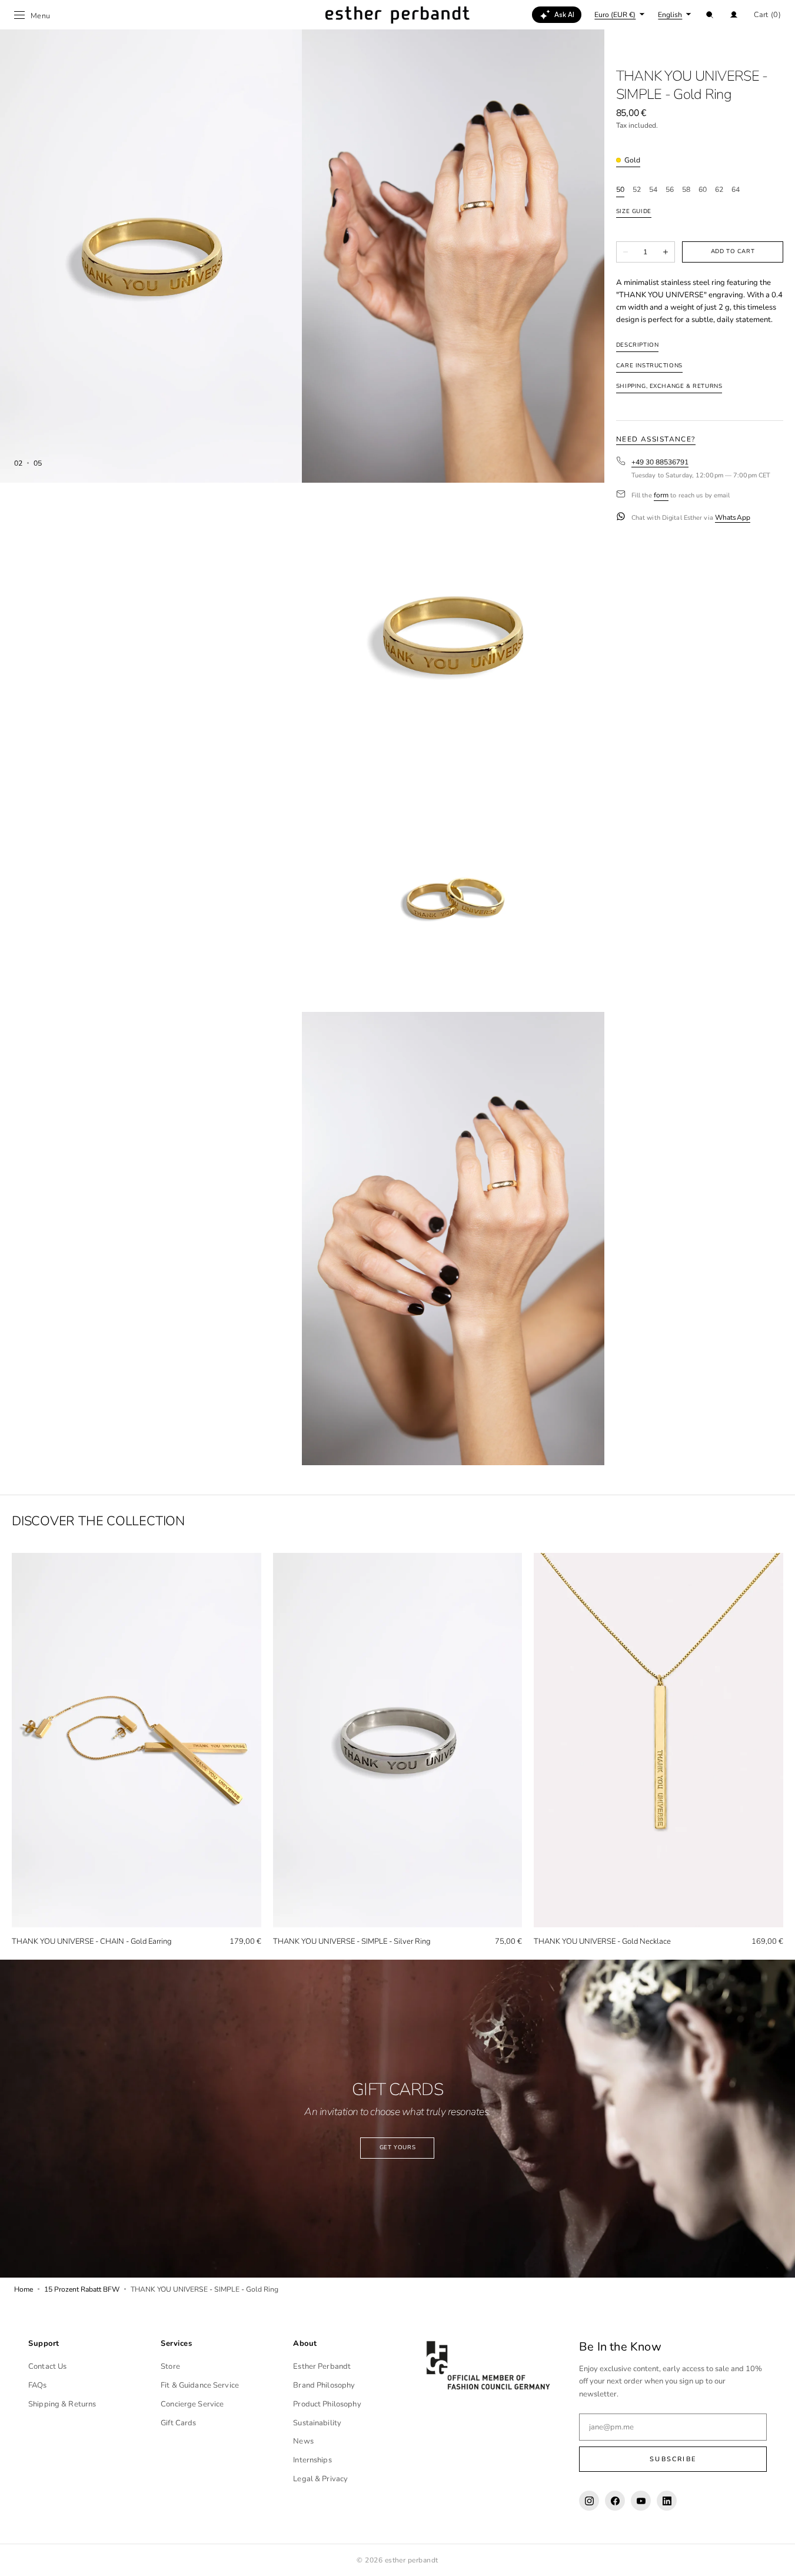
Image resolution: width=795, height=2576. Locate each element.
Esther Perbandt (322, 2366)
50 (620, 190)
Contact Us (47, 2366)
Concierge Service (192, 2404)
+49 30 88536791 (660, 462)
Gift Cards (178, 2423)
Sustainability (317, 2423)
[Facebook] (615, 2501)
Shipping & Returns (62, 2404)
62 (719, 190)
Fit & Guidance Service (200, 2385)
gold (632, 160)
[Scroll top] (777, 2558)
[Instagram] (589, 2501)
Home (24, 2289)
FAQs (38, 2385)
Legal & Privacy (320, 2479)
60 (703, 190)
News (303, 2441)
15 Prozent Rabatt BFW (82, 2289)
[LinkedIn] (667, 2501)
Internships (312, 2460)
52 (637, 190)
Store (170, 2366)
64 (736, 190)
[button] (710, 15)
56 (670, 190)
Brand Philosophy (324, 2385)
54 (653, 190)
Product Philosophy (327, 2404)
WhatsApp (733, 518)
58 (686, 190)
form (661, 495)
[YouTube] (641, 2501)
